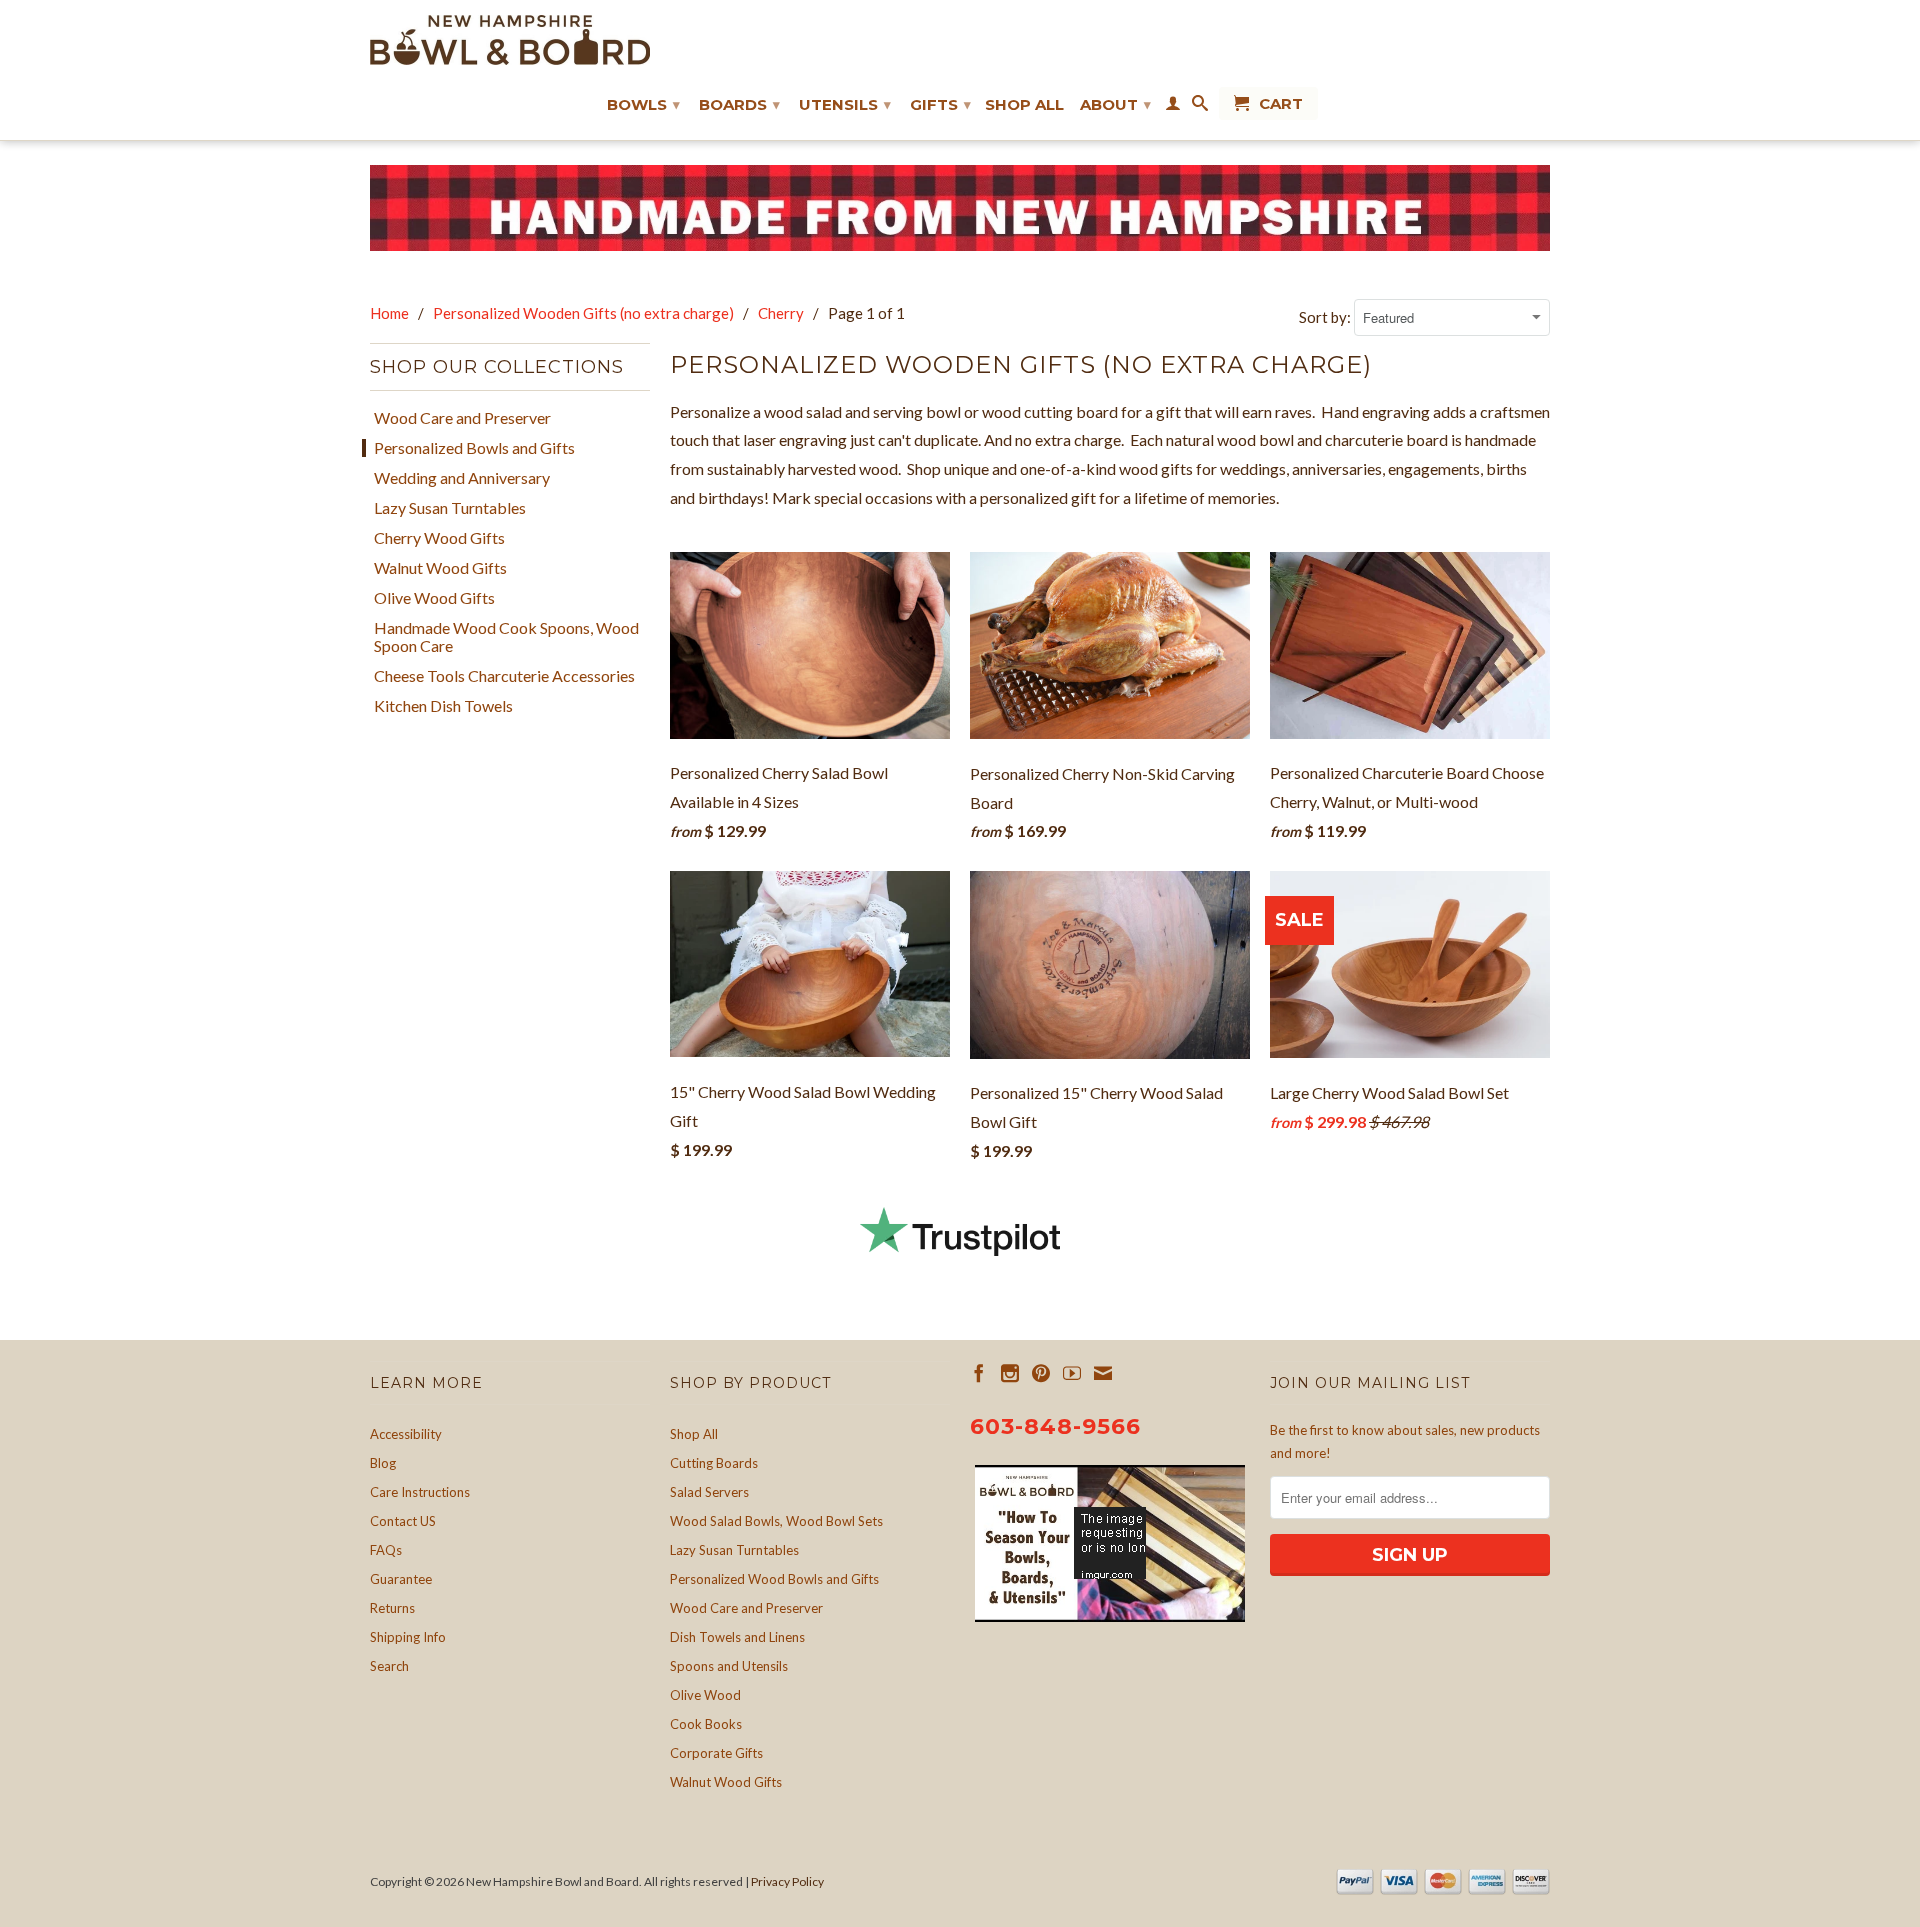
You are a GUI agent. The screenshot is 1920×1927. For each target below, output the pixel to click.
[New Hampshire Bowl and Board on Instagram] (1010, 1373)
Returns (392, 1608)
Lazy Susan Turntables (450, 508)
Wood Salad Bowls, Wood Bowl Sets (776, 1521)
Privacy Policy (787, 1881)
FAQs (386, 1550)
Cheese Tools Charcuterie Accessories (504, 676)
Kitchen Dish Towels (443, 706)
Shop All (1024, 105)
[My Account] (1173, 107)
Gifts (940, 104)
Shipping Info (408, 1637)
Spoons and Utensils (729, 1666)
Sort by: (1326, 317)
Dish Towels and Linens (737, 1637)
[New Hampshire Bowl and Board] (510, 40)
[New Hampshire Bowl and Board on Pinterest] (1041, 1373)
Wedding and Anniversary (462, 478)
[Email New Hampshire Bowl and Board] (1103, 1373)
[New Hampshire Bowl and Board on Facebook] (979, 1373)
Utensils (845, 104)
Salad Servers (709, 1492)
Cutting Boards (714, 1463)
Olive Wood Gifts (434, 598)
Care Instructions (420, 1492)
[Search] (1200, 107)
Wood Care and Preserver (462, 418)
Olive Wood (705, 1695)
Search (389, 1666)
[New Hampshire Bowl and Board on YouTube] (1072, 1373)
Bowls (643, 104)
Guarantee (401, 1579)
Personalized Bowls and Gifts (474, 448)
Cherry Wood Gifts (439, 538)
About (1115, 104)
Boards (739, 104)
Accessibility (406, 1434)
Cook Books (706, 1724)
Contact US (403, 1521)
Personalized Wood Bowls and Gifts (774, 1579)
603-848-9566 (1055, 1426)
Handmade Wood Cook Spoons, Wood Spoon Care (506, 637)
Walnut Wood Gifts (440, 568)
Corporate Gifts (716, 1753)
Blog (383, 1463)
